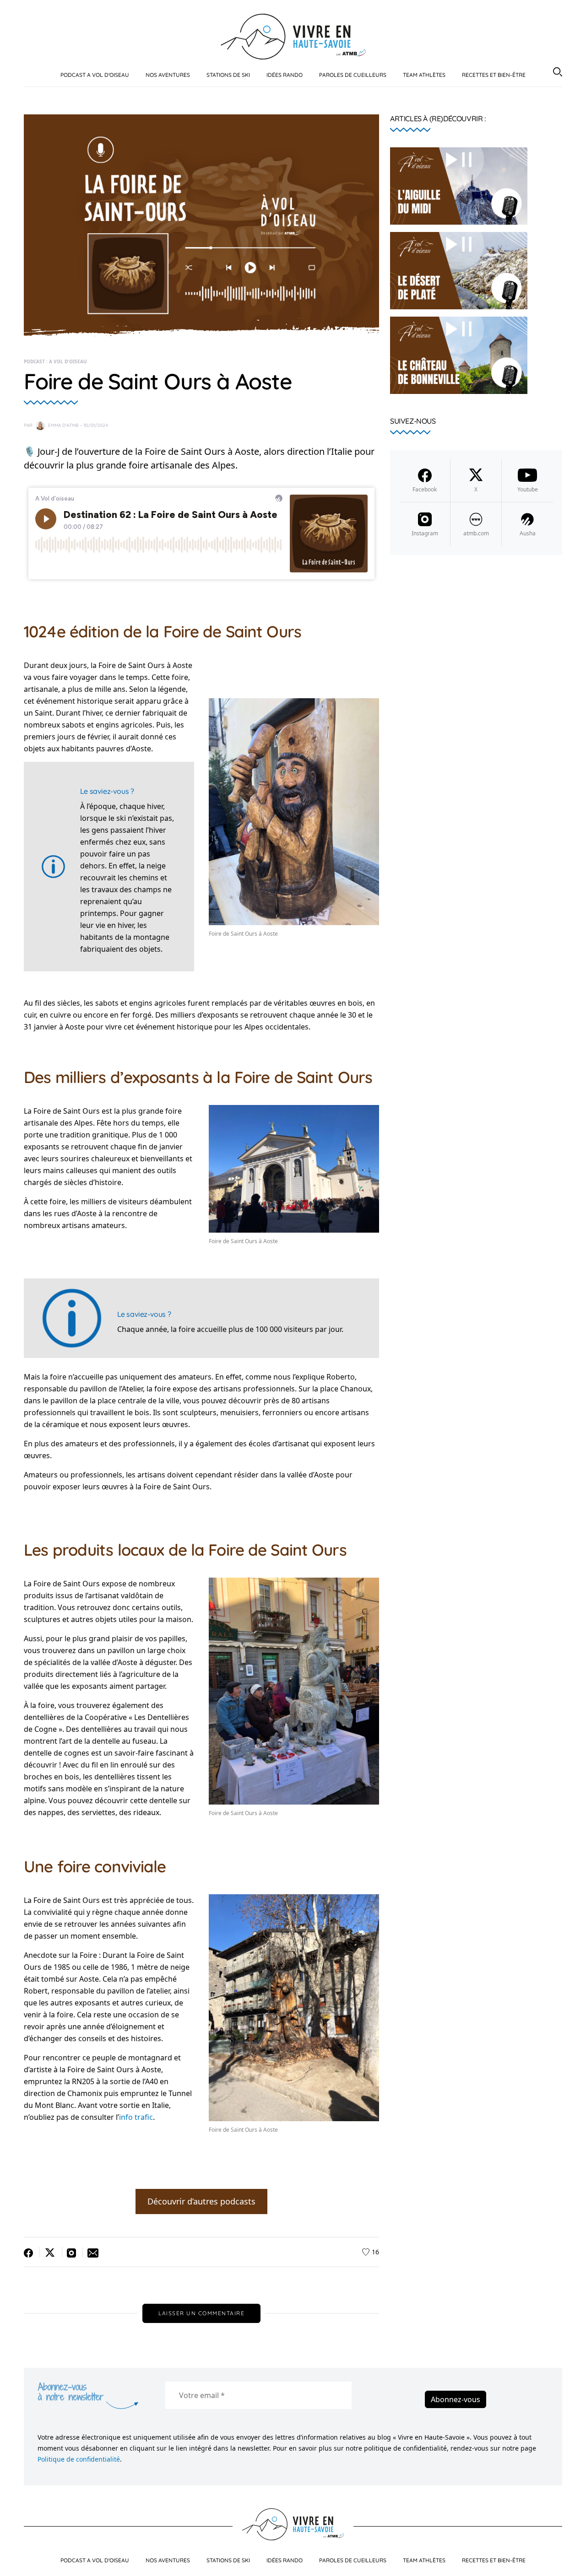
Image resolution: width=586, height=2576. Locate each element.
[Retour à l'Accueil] (293, 36)
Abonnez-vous (456, 2399)
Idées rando (285, 75)
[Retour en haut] (569, 2561)
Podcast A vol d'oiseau (95, 75)
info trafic (136, 2117)
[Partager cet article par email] (91, 2252)
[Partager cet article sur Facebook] (32, 2252)
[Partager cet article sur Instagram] (73, 2252)
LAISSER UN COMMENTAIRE (201, 2313)
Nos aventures (168, 75)
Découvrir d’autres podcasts (201, 2201)
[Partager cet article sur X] (51, 2252)
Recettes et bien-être (494, 75)
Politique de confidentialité (79, 2459)
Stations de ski (228, 75)
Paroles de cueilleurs (353, 75)
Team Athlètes (424, 75)
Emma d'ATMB (63, 425)
